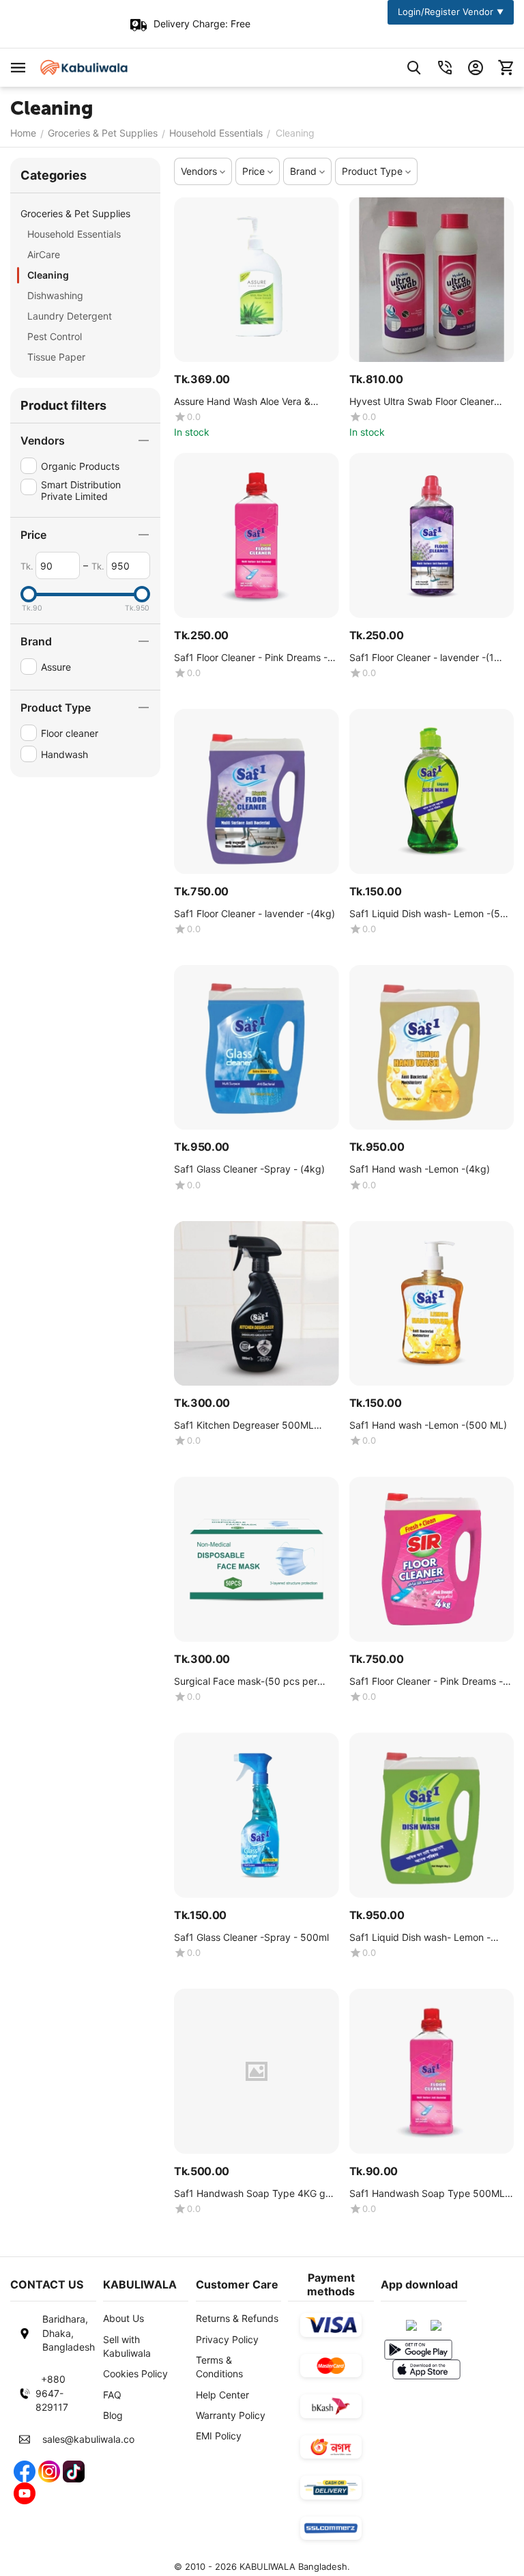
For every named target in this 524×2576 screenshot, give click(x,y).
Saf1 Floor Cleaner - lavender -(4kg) (254, 914)
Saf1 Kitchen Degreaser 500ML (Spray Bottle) (244, 1426)
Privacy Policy (227, 2339)
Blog (113, 2415)
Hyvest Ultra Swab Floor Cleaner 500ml (422, 402)
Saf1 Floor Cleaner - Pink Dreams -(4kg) (426, 1682)
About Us (123, 2318)
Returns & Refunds (237, 2318)
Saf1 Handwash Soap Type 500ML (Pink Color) (427, 2194)
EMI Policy (219, 2436)
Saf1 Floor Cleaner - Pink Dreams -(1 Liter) (255, 658)
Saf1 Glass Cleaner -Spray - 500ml (251, 1937)
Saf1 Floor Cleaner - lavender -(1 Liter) (422, 658)
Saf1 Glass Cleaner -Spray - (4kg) (249, 1169)
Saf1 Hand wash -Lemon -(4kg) (420, 1169)
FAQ (112, 2395)
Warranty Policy (231, 2415)
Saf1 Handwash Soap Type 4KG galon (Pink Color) (254, 2194)
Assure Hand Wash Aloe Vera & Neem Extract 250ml (242, 402)
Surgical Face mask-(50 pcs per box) (246, 1682)
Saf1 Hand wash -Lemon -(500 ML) (428, 1425)
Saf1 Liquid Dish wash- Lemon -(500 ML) (431, 914)
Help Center (222, 2395)
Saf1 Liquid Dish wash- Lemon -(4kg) (420, 1938)
